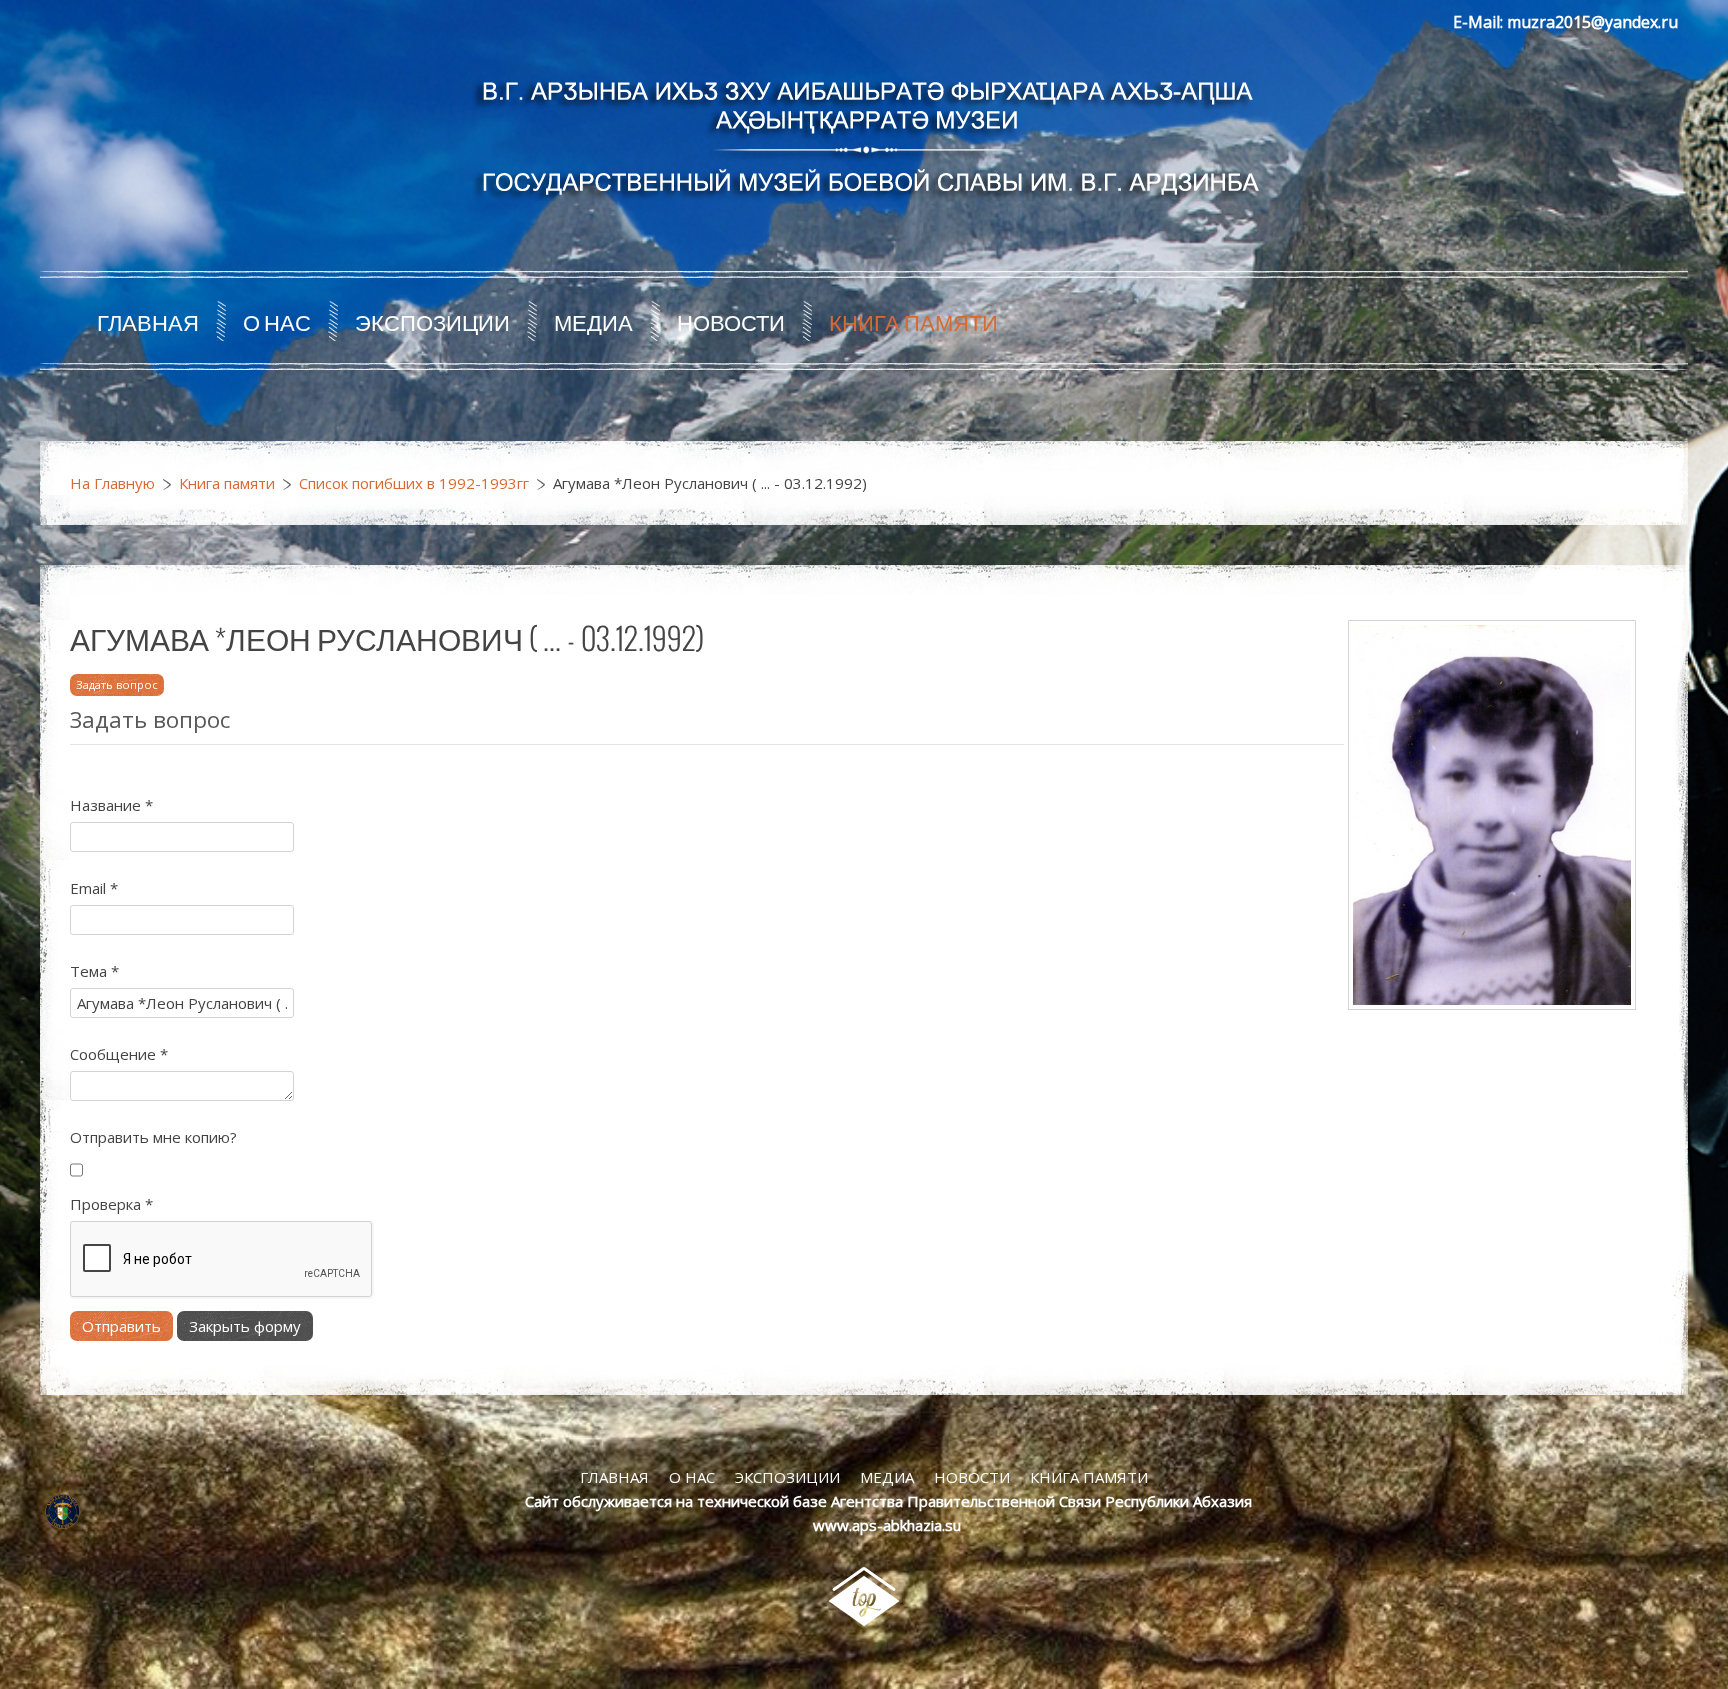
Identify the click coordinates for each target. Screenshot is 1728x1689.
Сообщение (119, 1054)
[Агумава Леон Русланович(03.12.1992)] (1492, 813)
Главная (148, 321)
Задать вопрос (117, 684)
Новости (731, 321)
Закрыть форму (245, 1326)
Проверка (111, 1204)
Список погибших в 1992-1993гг (414, 483)
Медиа (593, 321)
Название (111, 805)
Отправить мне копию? (153, 1137)
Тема (94, 971)
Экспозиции (432, 321)
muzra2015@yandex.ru (1592, 22)
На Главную (112, 483)
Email (94, 888)
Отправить (121, 1326)
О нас (277, 321)
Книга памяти (913, 321)
